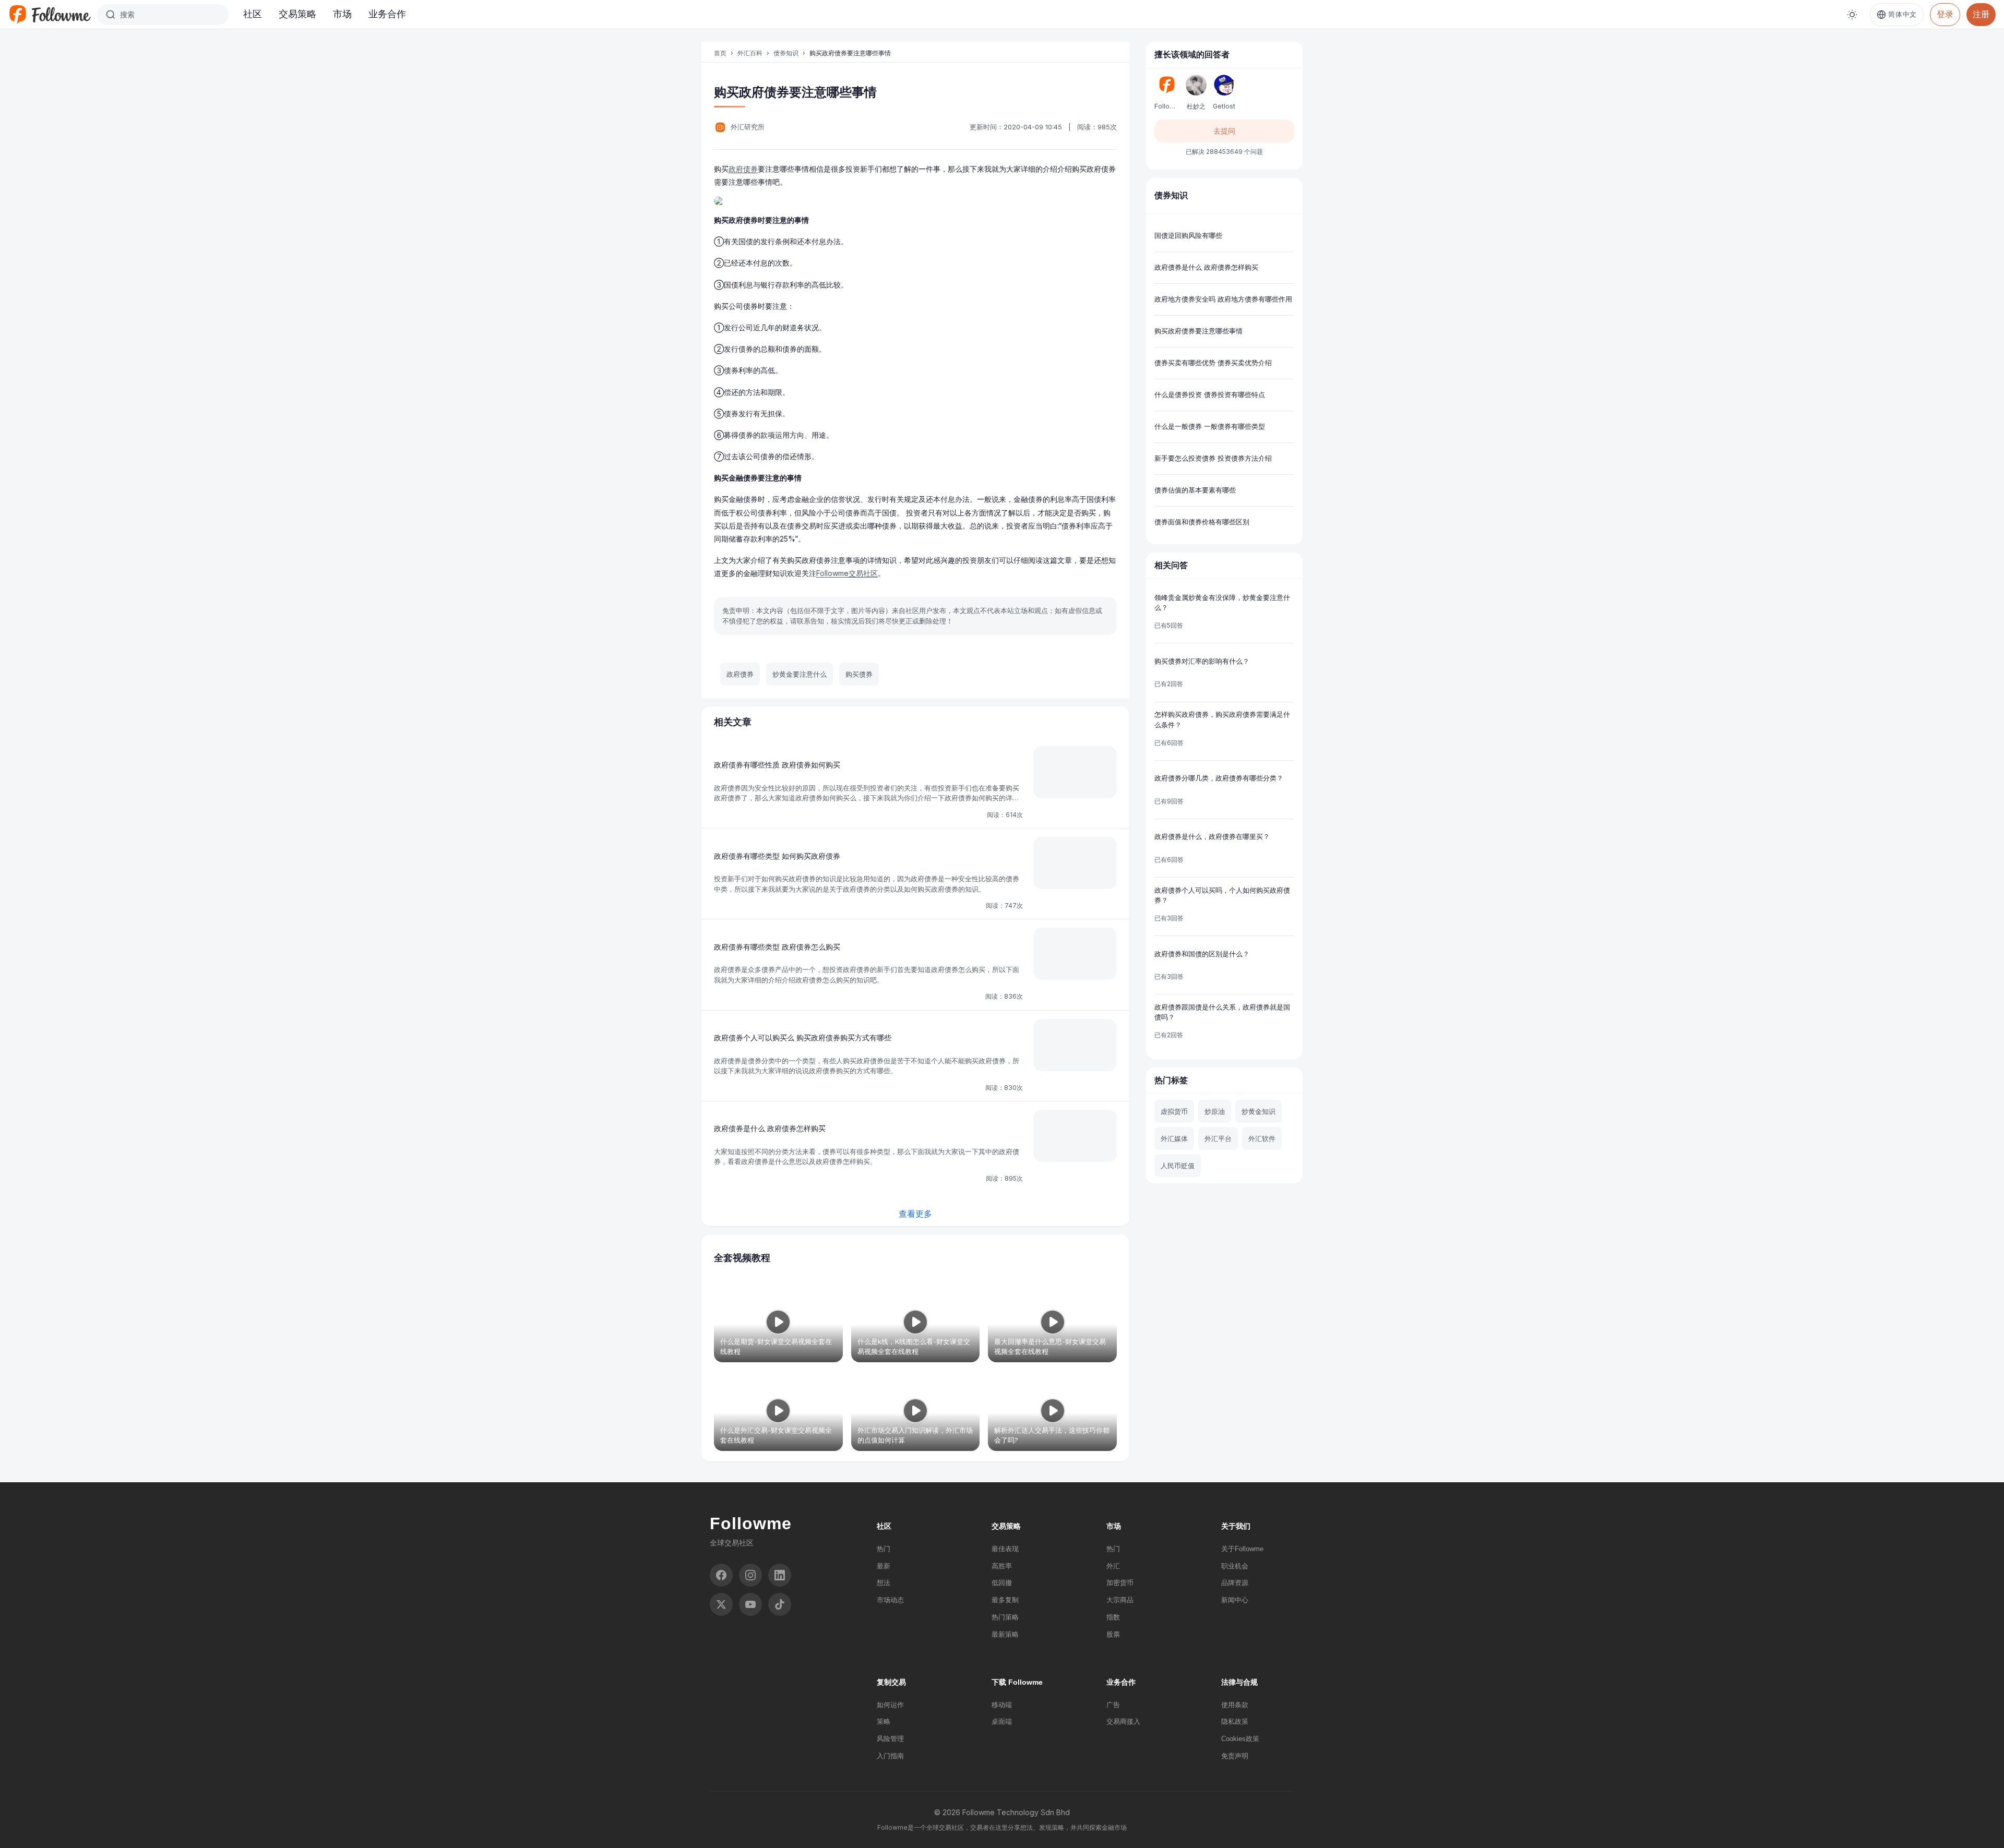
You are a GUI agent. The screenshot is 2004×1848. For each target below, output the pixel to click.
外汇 (1113, 1566)
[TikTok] (780, 1604)
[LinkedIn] (780, 1575)
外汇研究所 (748, 127)
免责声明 (1235, 1756)
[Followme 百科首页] (50, 15)
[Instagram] (750, 1575)
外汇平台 (1218, 1138)
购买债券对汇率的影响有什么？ (1202, 661)
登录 (1945, 14)
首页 (720, 53)
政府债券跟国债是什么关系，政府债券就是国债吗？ (1222, 1012)
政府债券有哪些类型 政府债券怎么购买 (777, 947)
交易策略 (297, 14)
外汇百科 (750, 53)
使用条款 (1235, 1705)
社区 (253, 14)
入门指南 (890, 1756)
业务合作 (387, 14)
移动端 (1002, 1705)
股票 (1113, 1634)
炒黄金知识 (1259, 1111)
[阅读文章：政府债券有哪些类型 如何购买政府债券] (1075, 863)
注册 (1981, 14)
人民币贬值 (1178, 1166)
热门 (884, 1549)
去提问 (1224, 131)
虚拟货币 (1174, 1111)
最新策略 (1005, 1634)
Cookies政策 (1240, 1739)
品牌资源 (1235, 1583)
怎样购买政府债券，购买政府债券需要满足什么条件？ (1222, 719)
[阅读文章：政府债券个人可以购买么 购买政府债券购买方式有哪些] (1075, 1045)
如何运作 (890, 1705)
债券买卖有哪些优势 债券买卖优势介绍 (1213, 363)
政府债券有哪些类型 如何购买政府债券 (777, 856)
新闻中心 (1235, 1600)
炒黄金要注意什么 (800, 674)
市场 (342, 14)
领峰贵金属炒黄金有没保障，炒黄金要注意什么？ (1222, 603)
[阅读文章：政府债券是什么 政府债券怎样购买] (1075, 1136)
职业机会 (1235, 1566)
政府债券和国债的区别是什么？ (1202, 954)
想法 (884, 1583)
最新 (884, 1566)
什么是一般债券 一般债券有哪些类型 (1210, 426)
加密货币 (1120, 1583)
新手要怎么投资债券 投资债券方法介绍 (1213, 458)
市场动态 (890, 1600)
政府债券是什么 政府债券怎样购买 (770, 1128)
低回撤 (1002, 1583)
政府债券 (743, 169)
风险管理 (890, 1739)
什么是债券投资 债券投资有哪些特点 (1210, 394)
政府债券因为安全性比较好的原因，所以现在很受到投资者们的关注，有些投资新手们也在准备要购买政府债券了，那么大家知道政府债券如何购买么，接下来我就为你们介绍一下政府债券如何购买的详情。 (867, 798)
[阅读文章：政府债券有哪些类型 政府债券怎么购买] (1075, 954)
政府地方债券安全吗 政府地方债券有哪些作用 (1223, 299)
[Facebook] (721, 1575)
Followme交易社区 (847, 573)
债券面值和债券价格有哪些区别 (1202, 522)
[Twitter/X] (721, 1604)
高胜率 (1002, 1566)
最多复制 (1005, 1600)
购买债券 (859, 674)
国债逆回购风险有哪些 (1188, 235)
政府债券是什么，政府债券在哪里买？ (1212, 836)
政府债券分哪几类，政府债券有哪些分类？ (1219, 778)
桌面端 (1002, 1721)
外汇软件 (1262, 1138)
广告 (1113, 1705)
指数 (1113, 1617)
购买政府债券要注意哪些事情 (1198, 331)
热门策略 (1005, 1617)
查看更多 (915, 1214)
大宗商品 (1120, 1600)
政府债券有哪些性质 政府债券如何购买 (777, 765)
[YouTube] (750, 1604)
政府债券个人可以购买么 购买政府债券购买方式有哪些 (803, 1037)
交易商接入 (1123, 1721)
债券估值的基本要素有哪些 (1195, 490)
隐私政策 (1235, 1721)
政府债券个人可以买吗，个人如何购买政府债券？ (1222, 895)
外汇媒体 (1174, 1138)
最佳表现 (1005, 1549)
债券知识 (786, 53)
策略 (884, 1721)
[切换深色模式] (1852, 15)
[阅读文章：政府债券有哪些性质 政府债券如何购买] (1075, 772)
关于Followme (1242, 1549)
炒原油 (1215, 1111)
